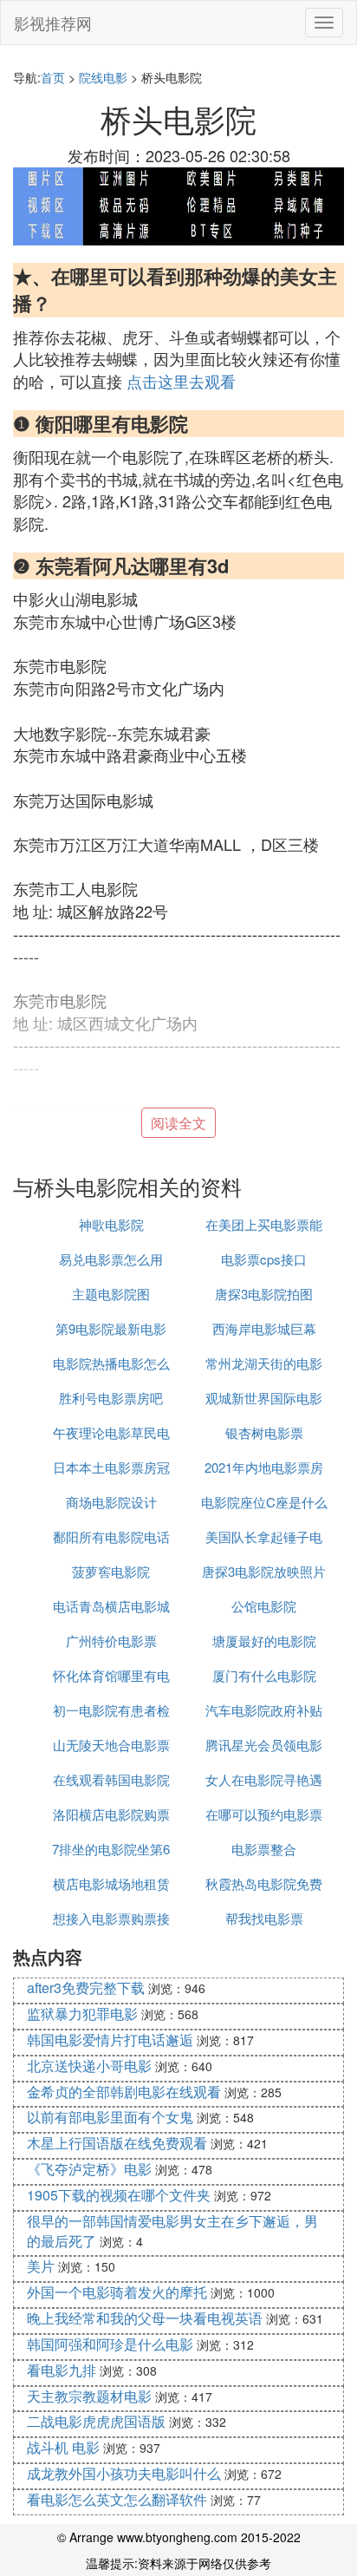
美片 (41, 2266)
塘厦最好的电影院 (264, 1641)
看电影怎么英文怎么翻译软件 (117, 2499)
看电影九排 (62, 2370)
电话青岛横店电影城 (111, 1606)
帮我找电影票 (264, 1918)
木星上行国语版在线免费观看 (117, 2143)
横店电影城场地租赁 (111, 1883)
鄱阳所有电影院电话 (111, 1536)
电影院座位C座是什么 (264, 1502)
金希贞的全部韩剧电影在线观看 (124, 2092)
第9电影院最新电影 (111, 1328)
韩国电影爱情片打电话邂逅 (110, 2040)
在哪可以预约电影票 (264, 1814)
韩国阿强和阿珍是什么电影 (110, 2344)
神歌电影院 (111, 1224)
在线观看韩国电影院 (111, 1779)
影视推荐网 (53, 23)
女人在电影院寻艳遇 (264, 1779)
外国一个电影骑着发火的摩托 (117, 2292)
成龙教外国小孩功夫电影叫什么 (124, 2473)
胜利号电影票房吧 (111, 1398)
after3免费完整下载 (86, 1988)
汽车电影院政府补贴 (264, 1710)
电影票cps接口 (264, 1259)
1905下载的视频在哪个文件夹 (119, 2195)
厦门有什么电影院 (264, 1675)
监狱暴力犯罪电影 (82, 2014)
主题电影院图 (111, 1294)
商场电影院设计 (111, 1502)
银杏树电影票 (264, 1432)
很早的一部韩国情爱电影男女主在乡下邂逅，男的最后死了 (172, 2231)
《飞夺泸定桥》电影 (89, 2169)
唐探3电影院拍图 (264, 1294)
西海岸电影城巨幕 (264, 1328)
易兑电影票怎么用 (111, 1259)
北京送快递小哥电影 (89, 2066)
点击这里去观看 (181, 381)
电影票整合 (264, 1849)
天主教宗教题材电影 (89, 2396)
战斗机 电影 (63, 2447)
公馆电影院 (264, 1606)
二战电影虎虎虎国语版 (96, 2421)
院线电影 (103, 77)
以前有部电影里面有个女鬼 (110, 2117)
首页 (53, 77)
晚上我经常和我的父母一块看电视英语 (145, 2318)
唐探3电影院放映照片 (264, 1571)
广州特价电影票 (111, 1641)
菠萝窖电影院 (111, 1571)
